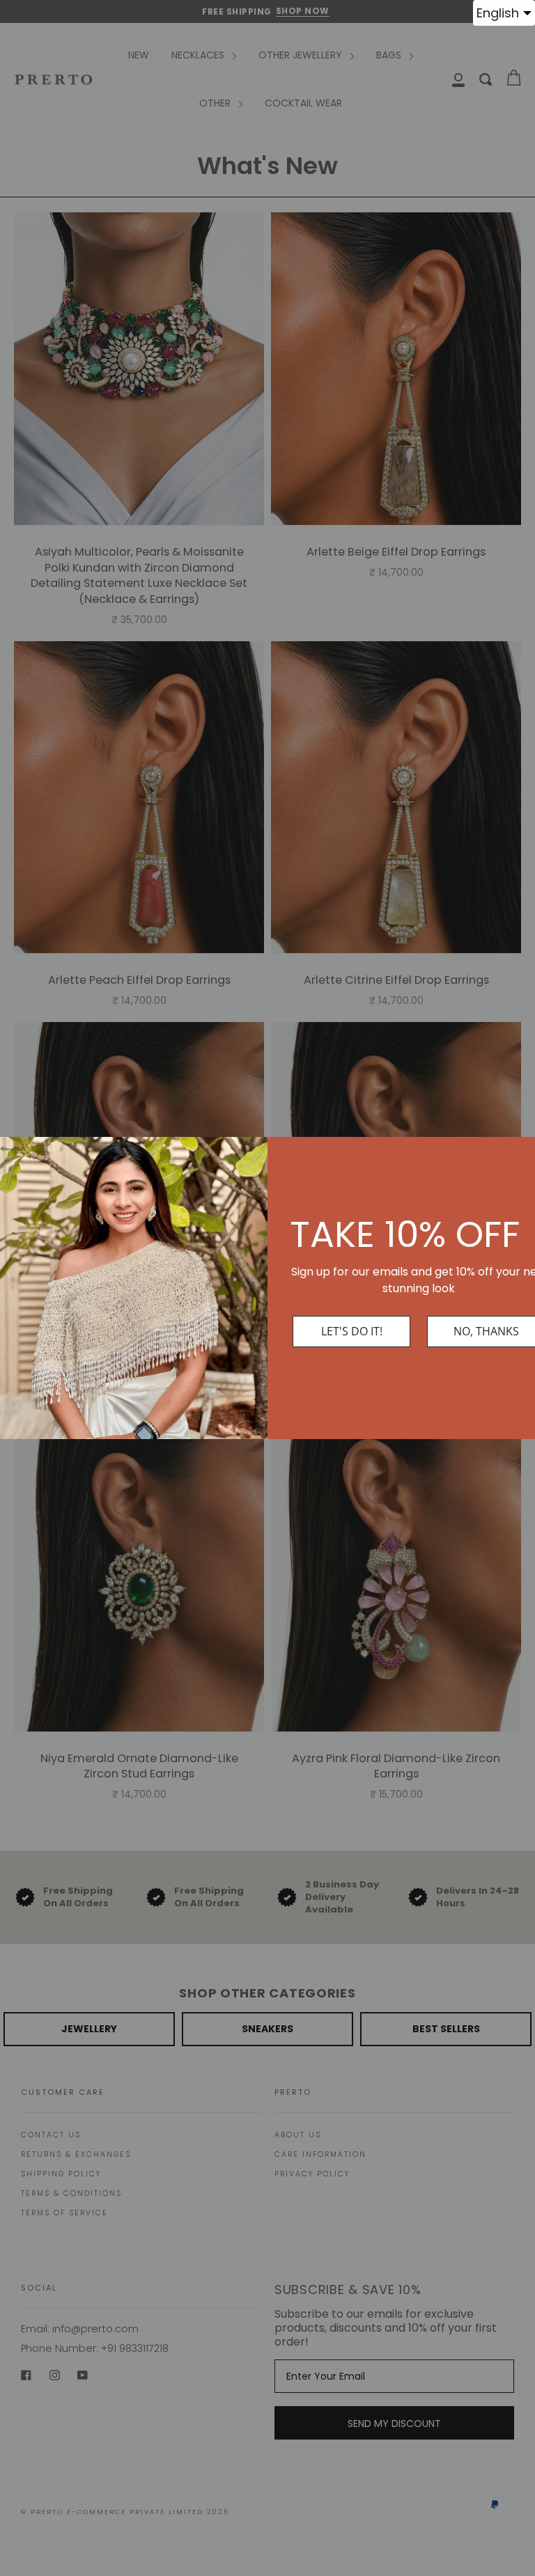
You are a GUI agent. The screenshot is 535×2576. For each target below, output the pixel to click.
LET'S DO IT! (352, 1331)
